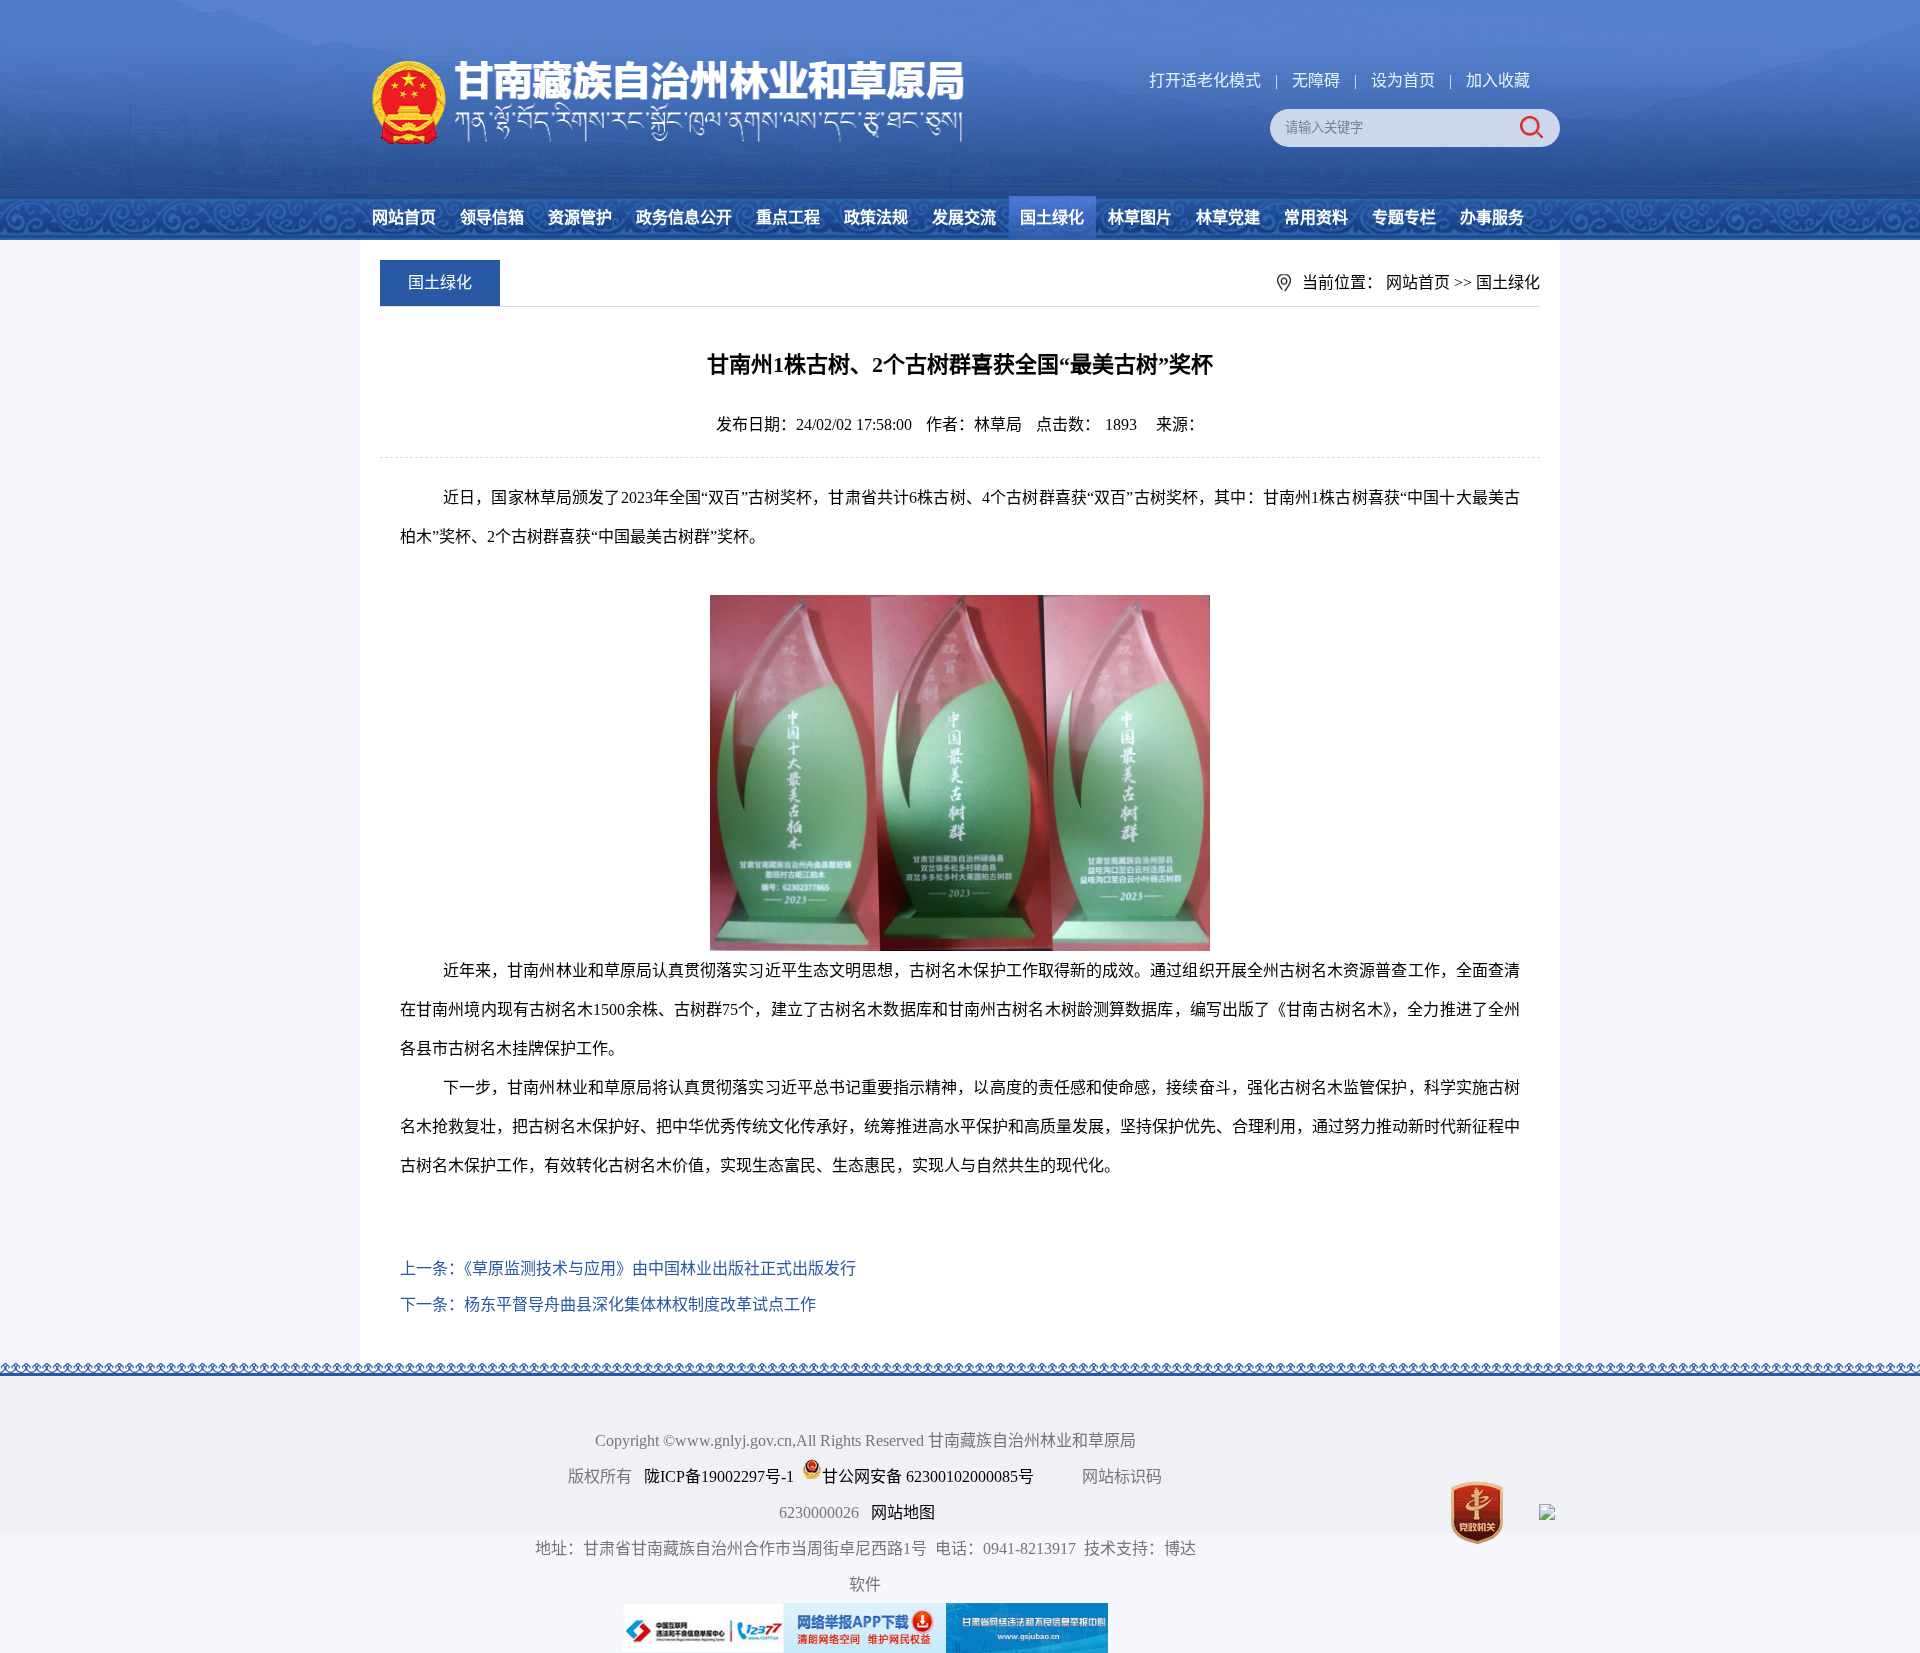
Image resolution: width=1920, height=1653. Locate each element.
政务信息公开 (684, 217)
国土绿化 (1052, 217)
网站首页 (404, 217)
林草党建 (1228, 217)
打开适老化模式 (1205, 80)
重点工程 (788, 217)
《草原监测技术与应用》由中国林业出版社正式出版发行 (660, 1268)
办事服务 (1492, 217)
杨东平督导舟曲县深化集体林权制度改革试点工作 (640, 1304)
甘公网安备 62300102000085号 (928, 1476)
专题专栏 (1404, 217)
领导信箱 (492, 217)
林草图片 (1140, 217)
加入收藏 (1498, 80)
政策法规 (876, 217)
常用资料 (1316, 217)
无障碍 (1316, 80)
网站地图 (903, 1512)
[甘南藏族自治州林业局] (664, 60)
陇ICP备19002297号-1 (719, 1476)
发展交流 (964, 217)
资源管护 (580, 217)
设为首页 (1403, 80)
